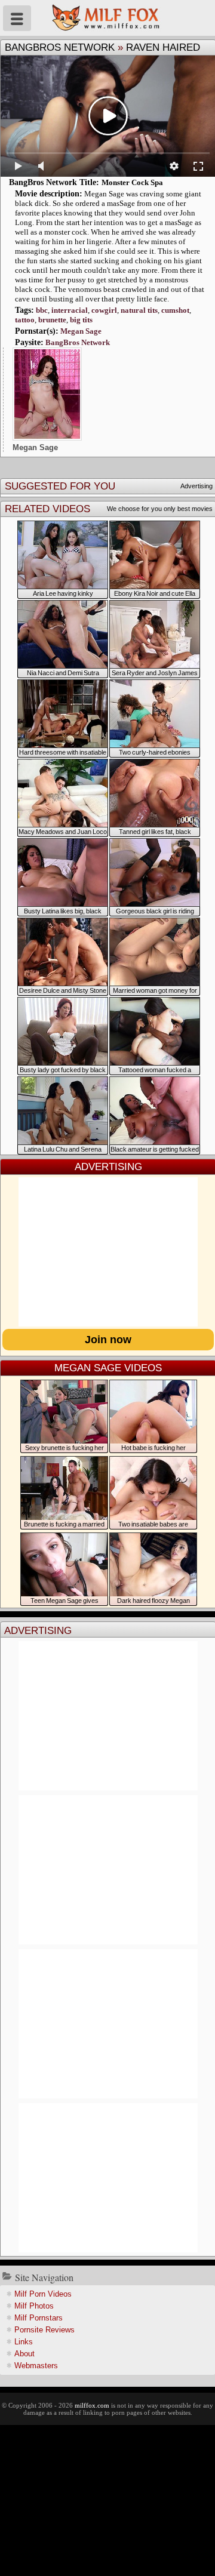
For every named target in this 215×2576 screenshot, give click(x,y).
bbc (42, 310)
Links (24, 2342)
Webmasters (36, 2366)
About (24, 2354)
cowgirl (104, 310)
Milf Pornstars (39, 2318)
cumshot (175, 310)
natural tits (139, 310)
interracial (70, 310)
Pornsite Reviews (44, 2330)
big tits (81, 320)
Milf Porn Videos (43, 2294)
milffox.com (92, 2405)
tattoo (25, 320)
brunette (52, 320)
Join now (108, 1340)
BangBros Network (60, 47)
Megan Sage (81, 331)
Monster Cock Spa (132, 182)
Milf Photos (34, 2306)
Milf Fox (107, 18)
